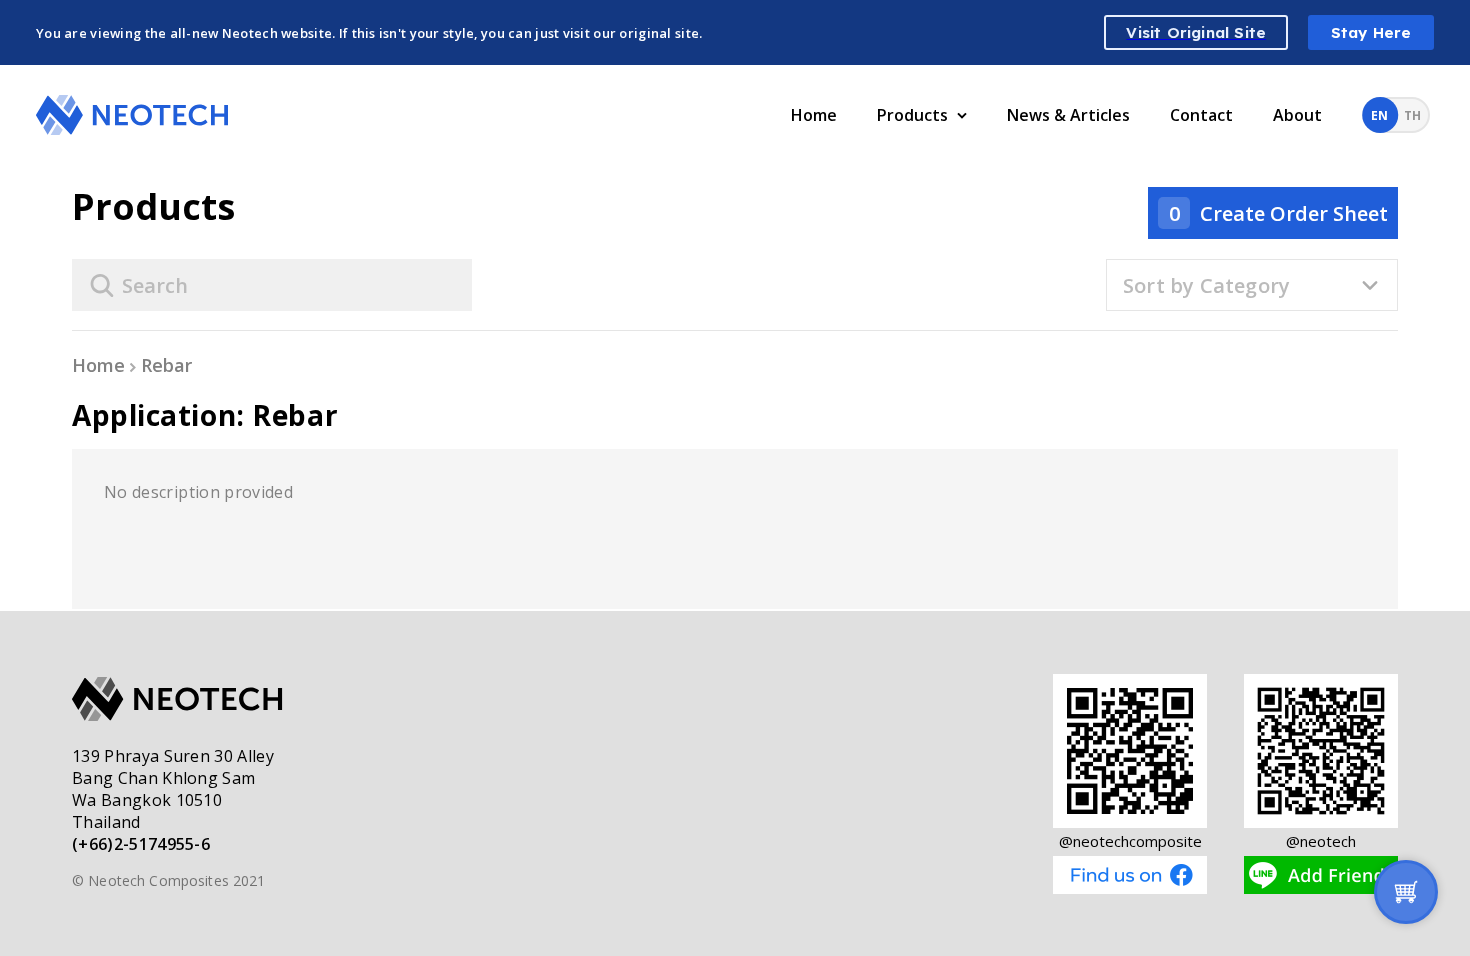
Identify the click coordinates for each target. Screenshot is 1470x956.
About (1297, 115)
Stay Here (1371, 32)
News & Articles (1068, 115)
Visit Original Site (1196, 32)
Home (814, 115)
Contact (1201, 115)
